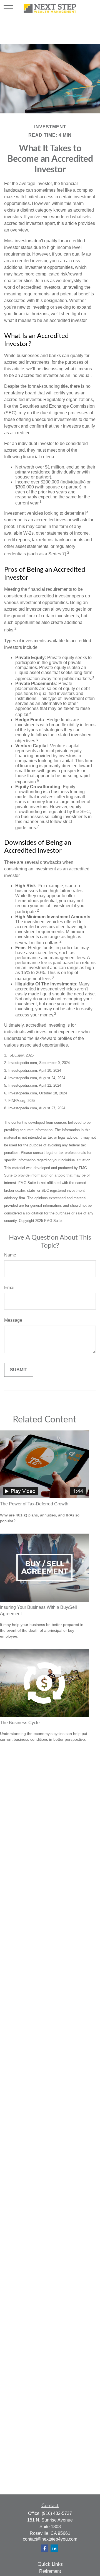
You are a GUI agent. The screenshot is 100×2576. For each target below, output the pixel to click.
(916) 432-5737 (57, 2513)
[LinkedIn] (54, 2548)
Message (13, 1320)
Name (10, 1255)
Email (10, 1288)
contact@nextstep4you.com (50, 2539)
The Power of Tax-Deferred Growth (34, 1504)
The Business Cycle (20, 1723)
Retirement (50, 2571)
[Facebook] (45, 2548)
